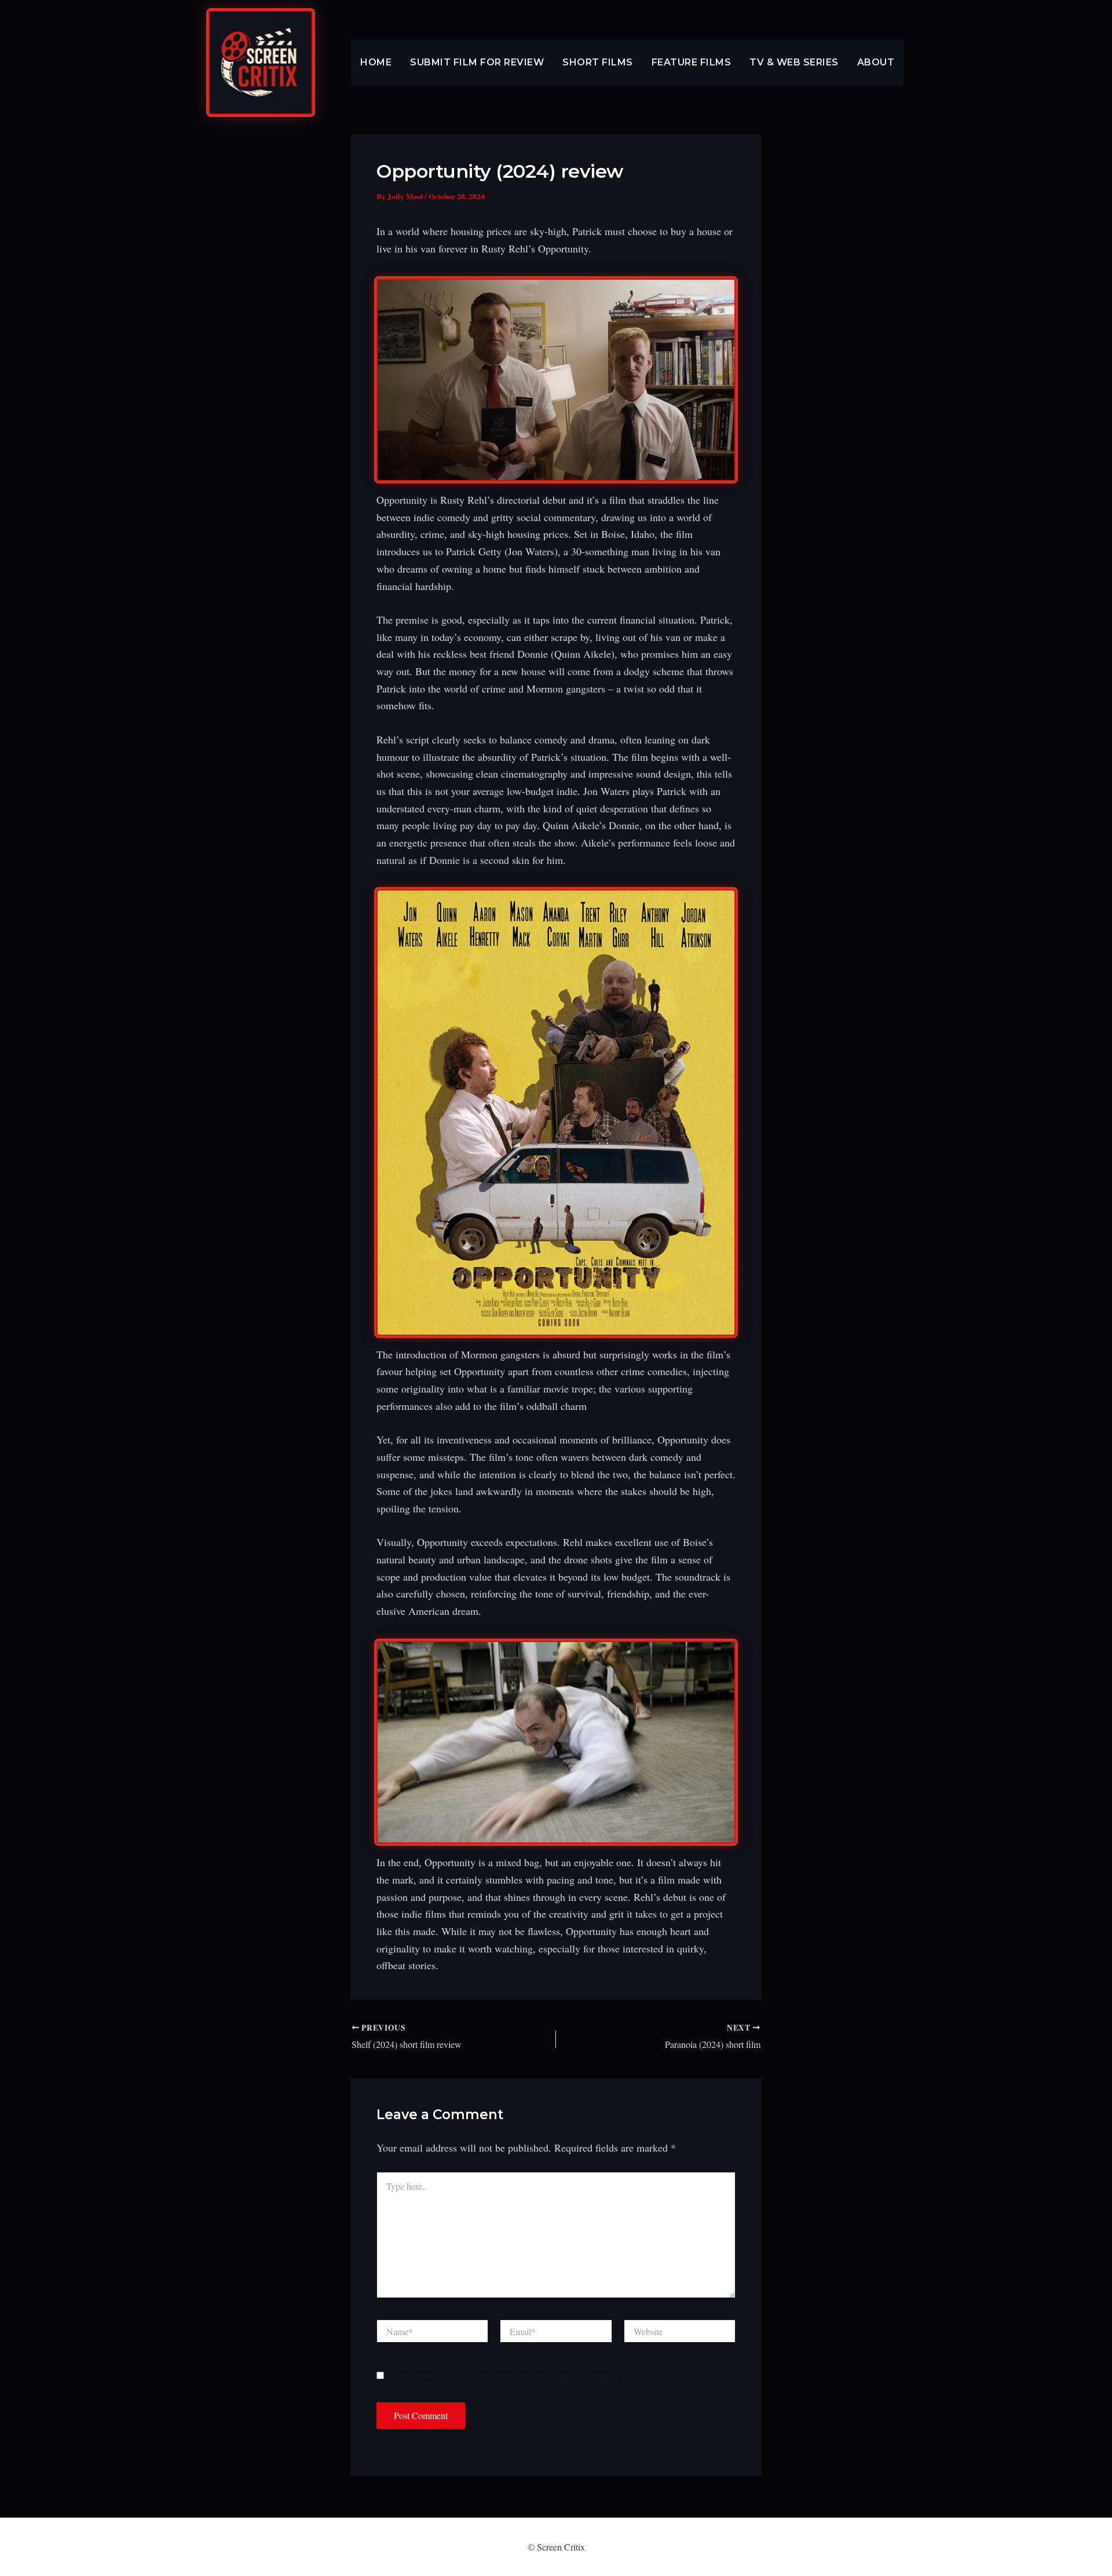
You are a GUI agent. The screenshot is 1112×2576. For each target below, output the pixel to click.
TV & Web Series (794, 62)
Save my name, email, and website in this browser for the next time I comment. (523, 2376)
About (876, 62)
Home (376, 62)
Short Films (598, 62)
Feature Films (692, 62)
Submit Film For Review (477, 62)
